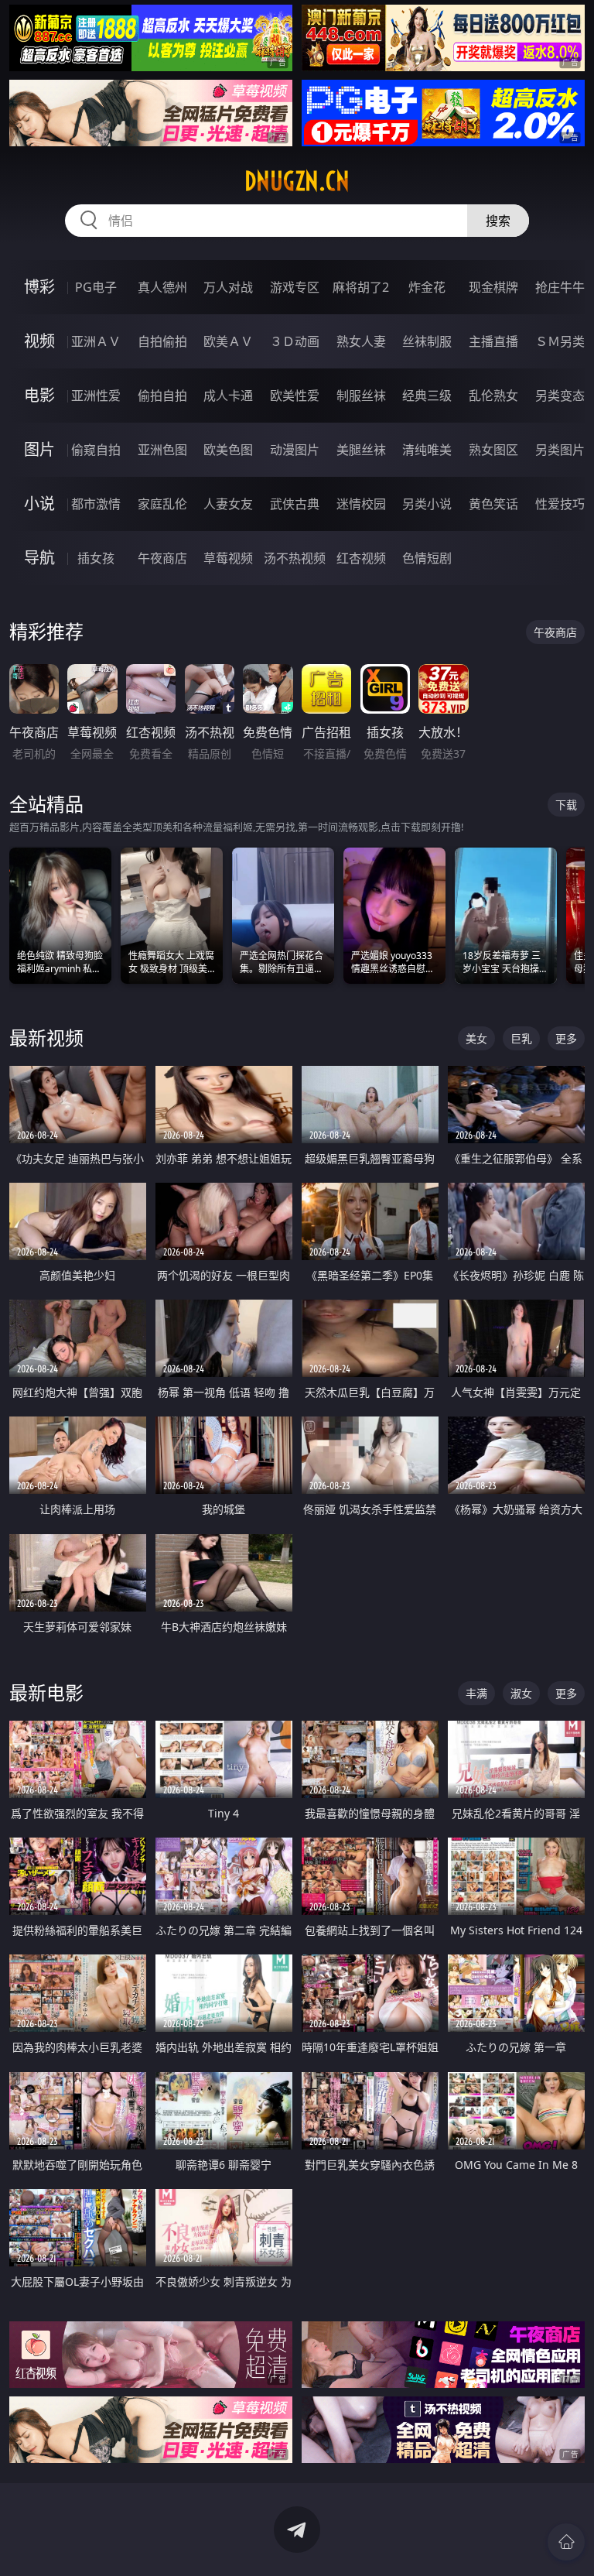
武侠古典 (295, 504)
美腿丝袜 (361, 450)
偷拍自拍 (162, 396)
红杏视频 (361, 558)
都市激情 (96, 504)
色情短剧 (427, 558)
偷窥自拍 (96, 450)
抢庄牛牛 (560, 287)
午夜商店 (162, 558)
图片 (39, 449)
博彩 (39, 287)
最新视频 (46, 1038)
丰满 (476, 1693)
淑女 (521, 1693)
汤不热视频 (295, 558)
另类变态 (560, 396)
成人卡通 (228, 396)
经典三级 (427, 396)
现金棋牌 (493, 287)
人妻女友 (228, 504)
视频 (39, 341)
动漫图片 (295, 450)
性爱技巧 (560, 504)
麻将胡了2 (361, 287)
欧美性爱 (295, 396)
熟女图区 (493, 450)
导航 (39, 558)
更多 (566, 1038)
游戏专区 (295, 287)
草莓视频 (228, 558)
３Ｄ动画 (295, 341)
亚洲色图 (162, 450)
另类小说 (427, 504)
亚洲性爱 (96, 396)
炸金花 (427, 287)
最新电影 (46, 1692)
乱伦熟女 (493, 396)
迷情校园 (361, 504)
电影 (39, 395)
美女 (476, 1038)
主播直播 (493, 341)
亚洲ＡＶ (96, 341)
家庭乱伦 (162, 504)
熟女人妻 (361, 341)
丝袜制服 (427, 341)
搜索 (498, 221)
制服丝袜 (361, 396)
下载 (566, 805)
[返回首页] (566, 2542)
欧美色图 (228, 450)
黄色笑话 (493, 504)
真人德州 (162, 287)
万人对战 (228, 287)
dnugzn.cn (297, 181)
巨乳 (521, 1038)
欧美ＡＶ (228, 341)
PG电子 (96, 287)
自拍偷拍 (162, 341)
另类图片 (560, 450)
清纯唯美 (427, 450)
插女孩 (96, 558)
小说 (39, 504)
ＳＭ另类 (560, 341)
